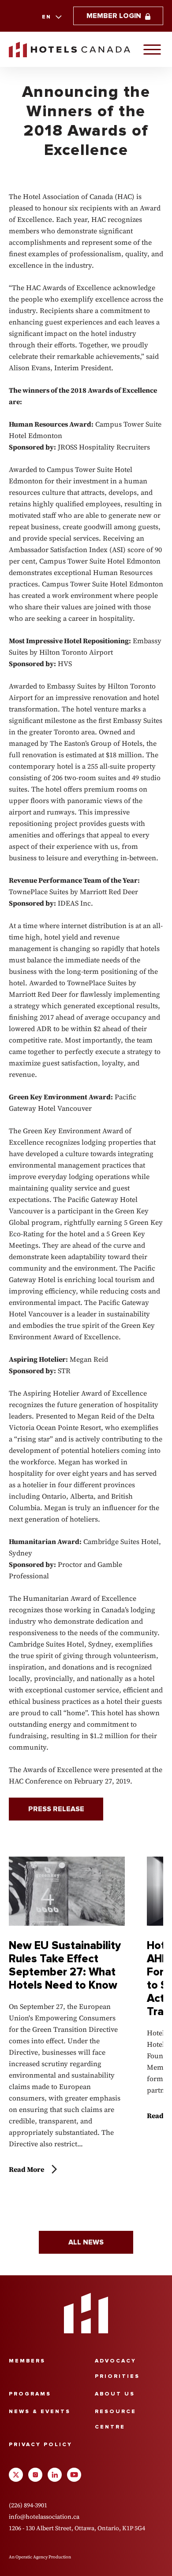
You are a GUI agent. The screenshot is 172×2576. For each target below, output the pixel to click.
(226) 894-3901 (28, 2505)
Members (27, 2361)
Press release (56, 1809)
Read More (26, 2169)
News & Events (40, 2412)
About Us (115, 2394)
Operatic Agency (32, 2557)
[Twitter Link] (16, 2475)
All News (86, 2242)
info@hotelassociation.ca (44, 2517)
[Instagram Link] (35, 2475)
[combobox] (51, 17)
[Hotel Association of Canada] (86, 2313)
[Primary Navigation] (152, 49)
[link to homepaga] (69, 50)
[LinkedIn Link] (55, 2475)
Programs (30, 2394)
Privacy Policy (41, 2445)
